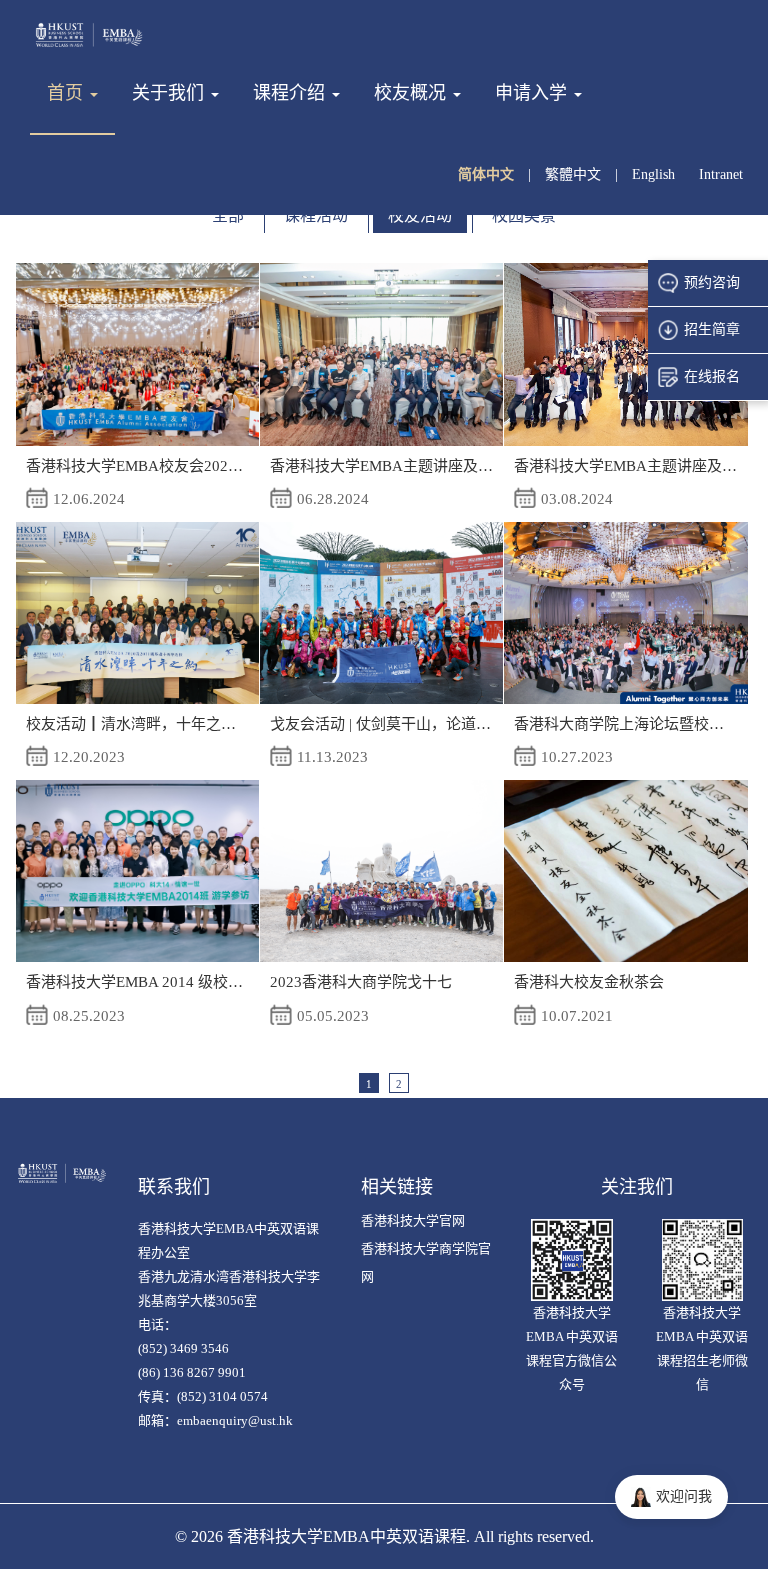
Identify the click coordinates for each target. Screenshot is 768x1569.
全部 (228, 215)
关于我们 (170, 93)
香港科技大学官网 (413, 1220)
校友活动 (420, 215)
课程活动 (316, 215)
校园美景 (524, 215)
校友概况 (412, 93)
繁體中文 (575, 174)
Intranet (721, 174)
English (655, 174)
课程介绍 (291, 93)
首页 (67, 93)
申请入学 (533, 93)
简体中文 (488, 174)
